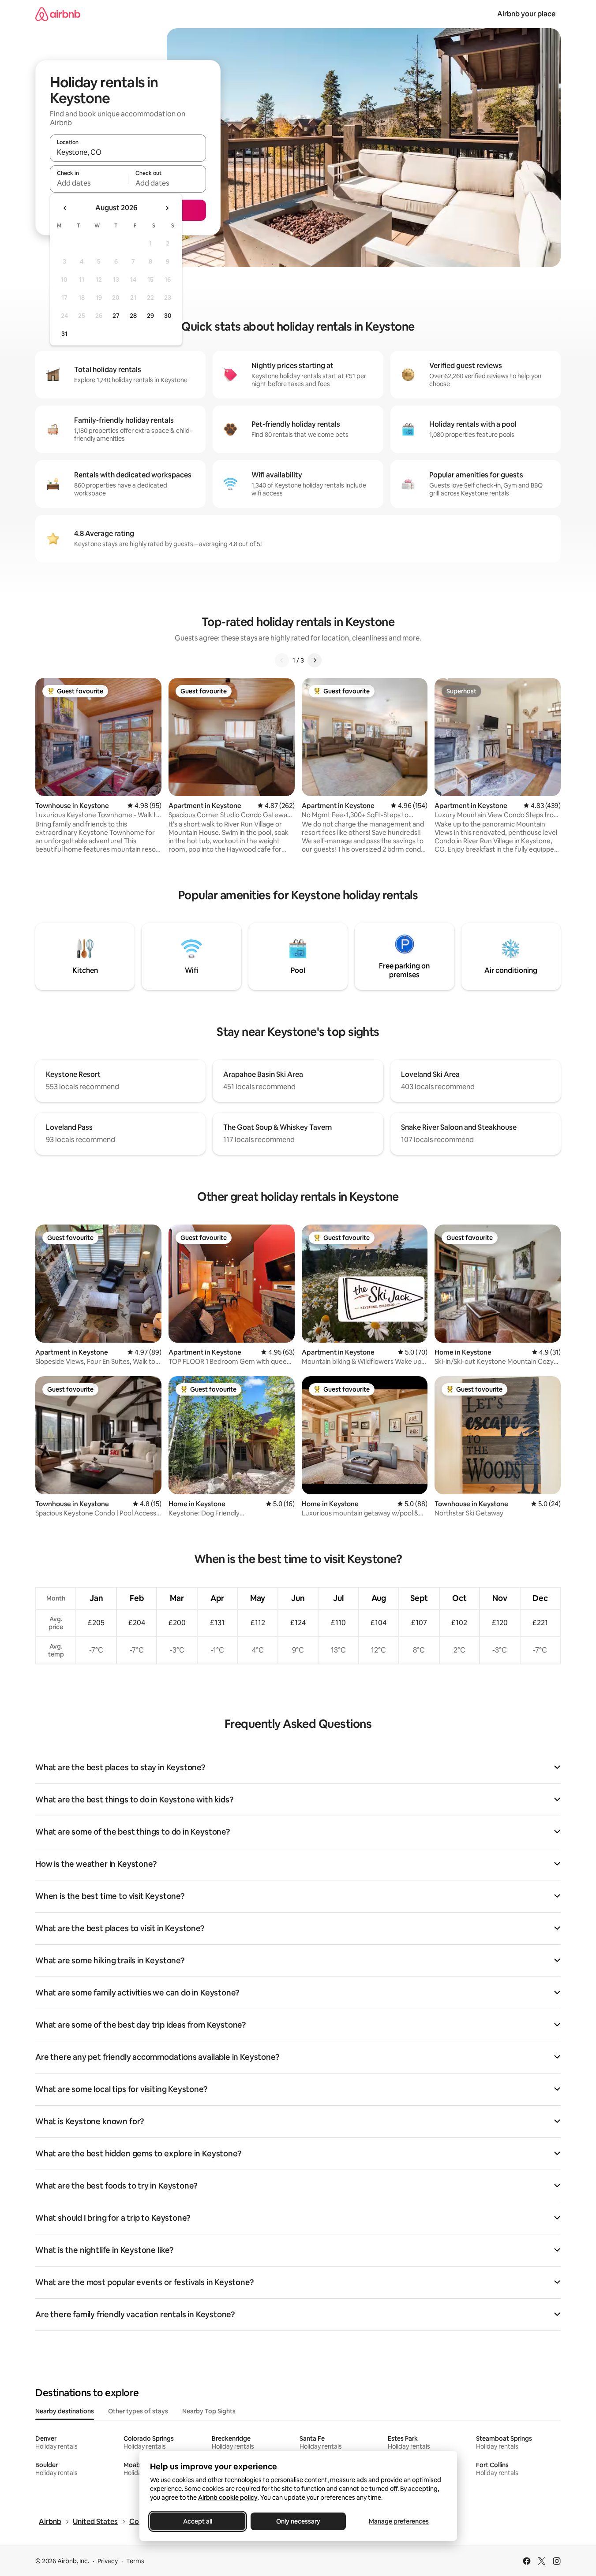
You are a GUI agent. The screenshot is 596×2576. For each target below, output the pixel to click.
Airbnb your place (526, 14)
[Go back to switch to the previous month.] (65, 208)
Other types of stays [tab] (138, 2411)
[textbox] (89, 183)
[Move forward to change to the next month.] (167, 208)
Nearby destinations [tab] (65, 2411)
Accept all (198, 2521)
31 (64, 334)
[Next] (315, 660)
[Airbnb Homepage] (58, 14)
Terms (135, 2561)
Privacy (108, 2561)
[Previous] (282, 660)
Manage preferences (399, 2521)
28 (133, 316)
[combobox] (128, 152)
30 (168, 316)
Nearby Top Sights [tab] (209, 2411)
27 (116, 316)
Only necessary (298, 2521)
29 (150, 316)
